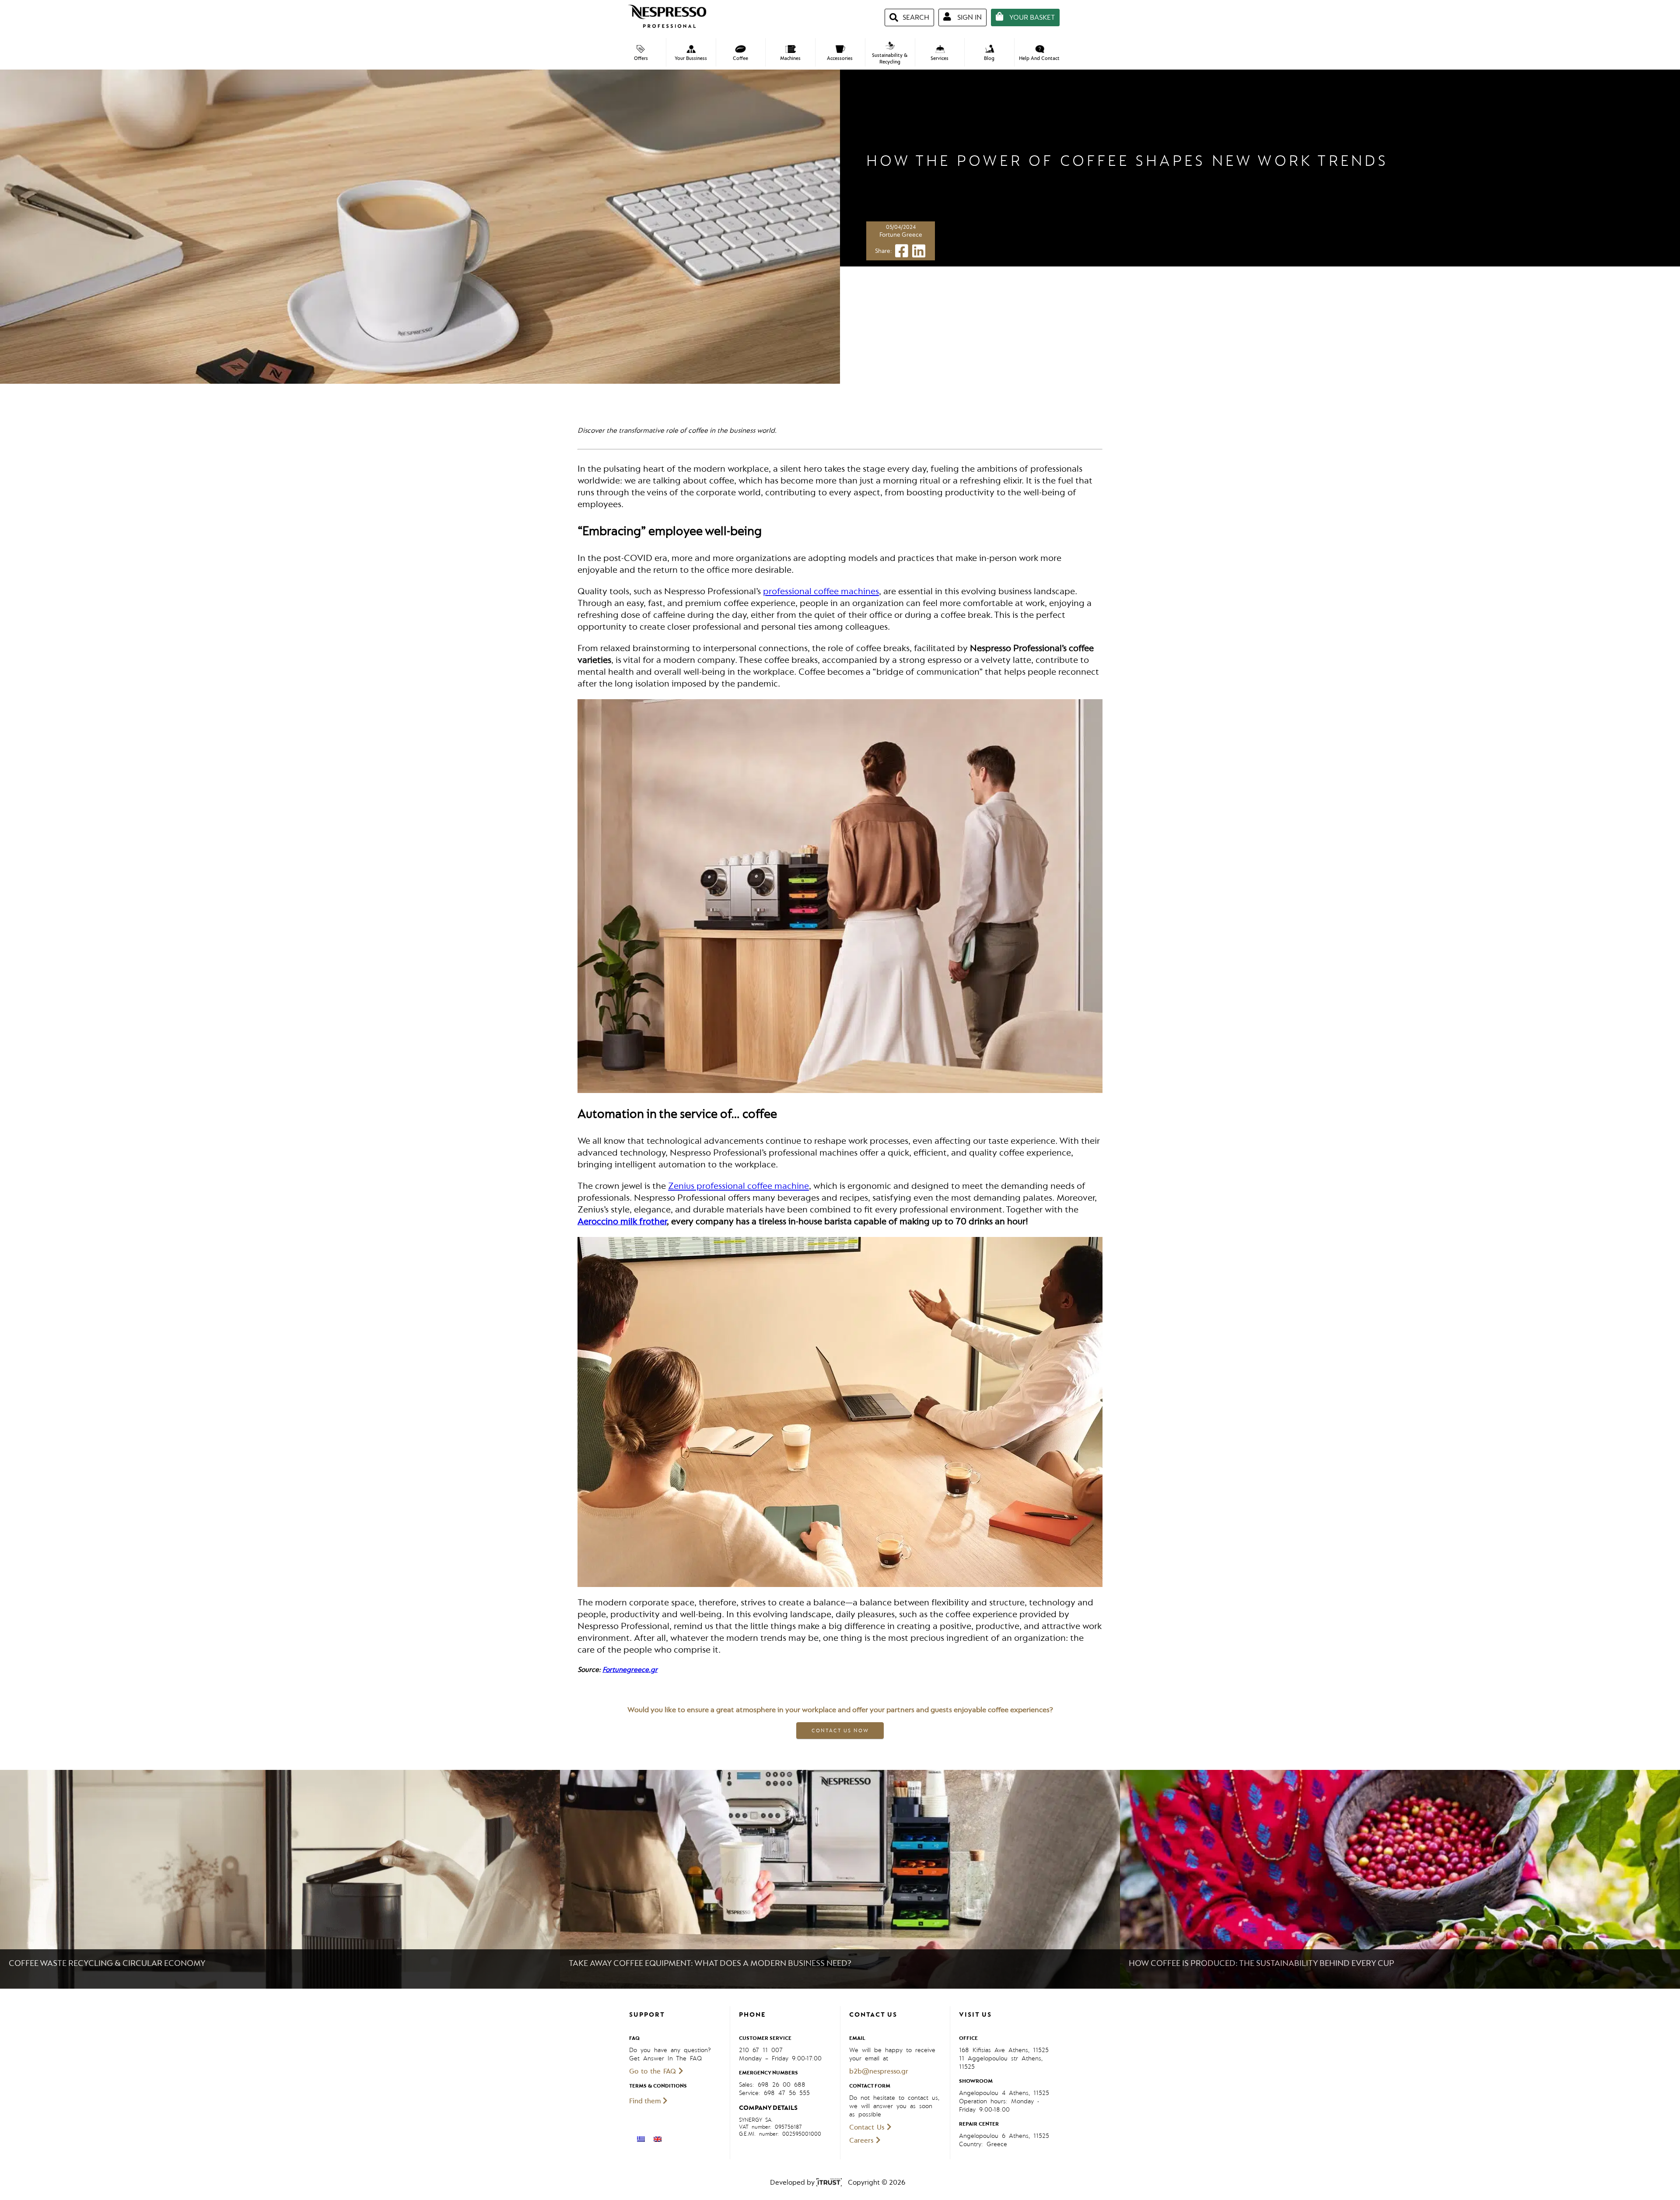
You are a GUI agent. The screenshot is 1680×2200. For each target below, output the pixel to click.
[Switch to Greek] (641, 2139)
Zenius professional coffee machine (738, 1186)
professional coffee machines (821, 591)
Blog (989, 58)
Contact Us (868, 2127)
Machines (790, 58)
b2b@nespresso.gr (879, 2071)
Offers (641, 58)
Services (940, 58)
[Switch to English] (658, 2139)
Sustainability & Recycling (890, 59)
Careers (863, 2140)
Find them (646, 2101)
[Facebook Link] (902, 254)
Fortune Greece (901, 235)
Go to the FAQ (654, 2071)
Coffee (740, 58)
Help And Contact (1039, 58)
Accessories (840, 58)
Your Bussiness (691, 58)
